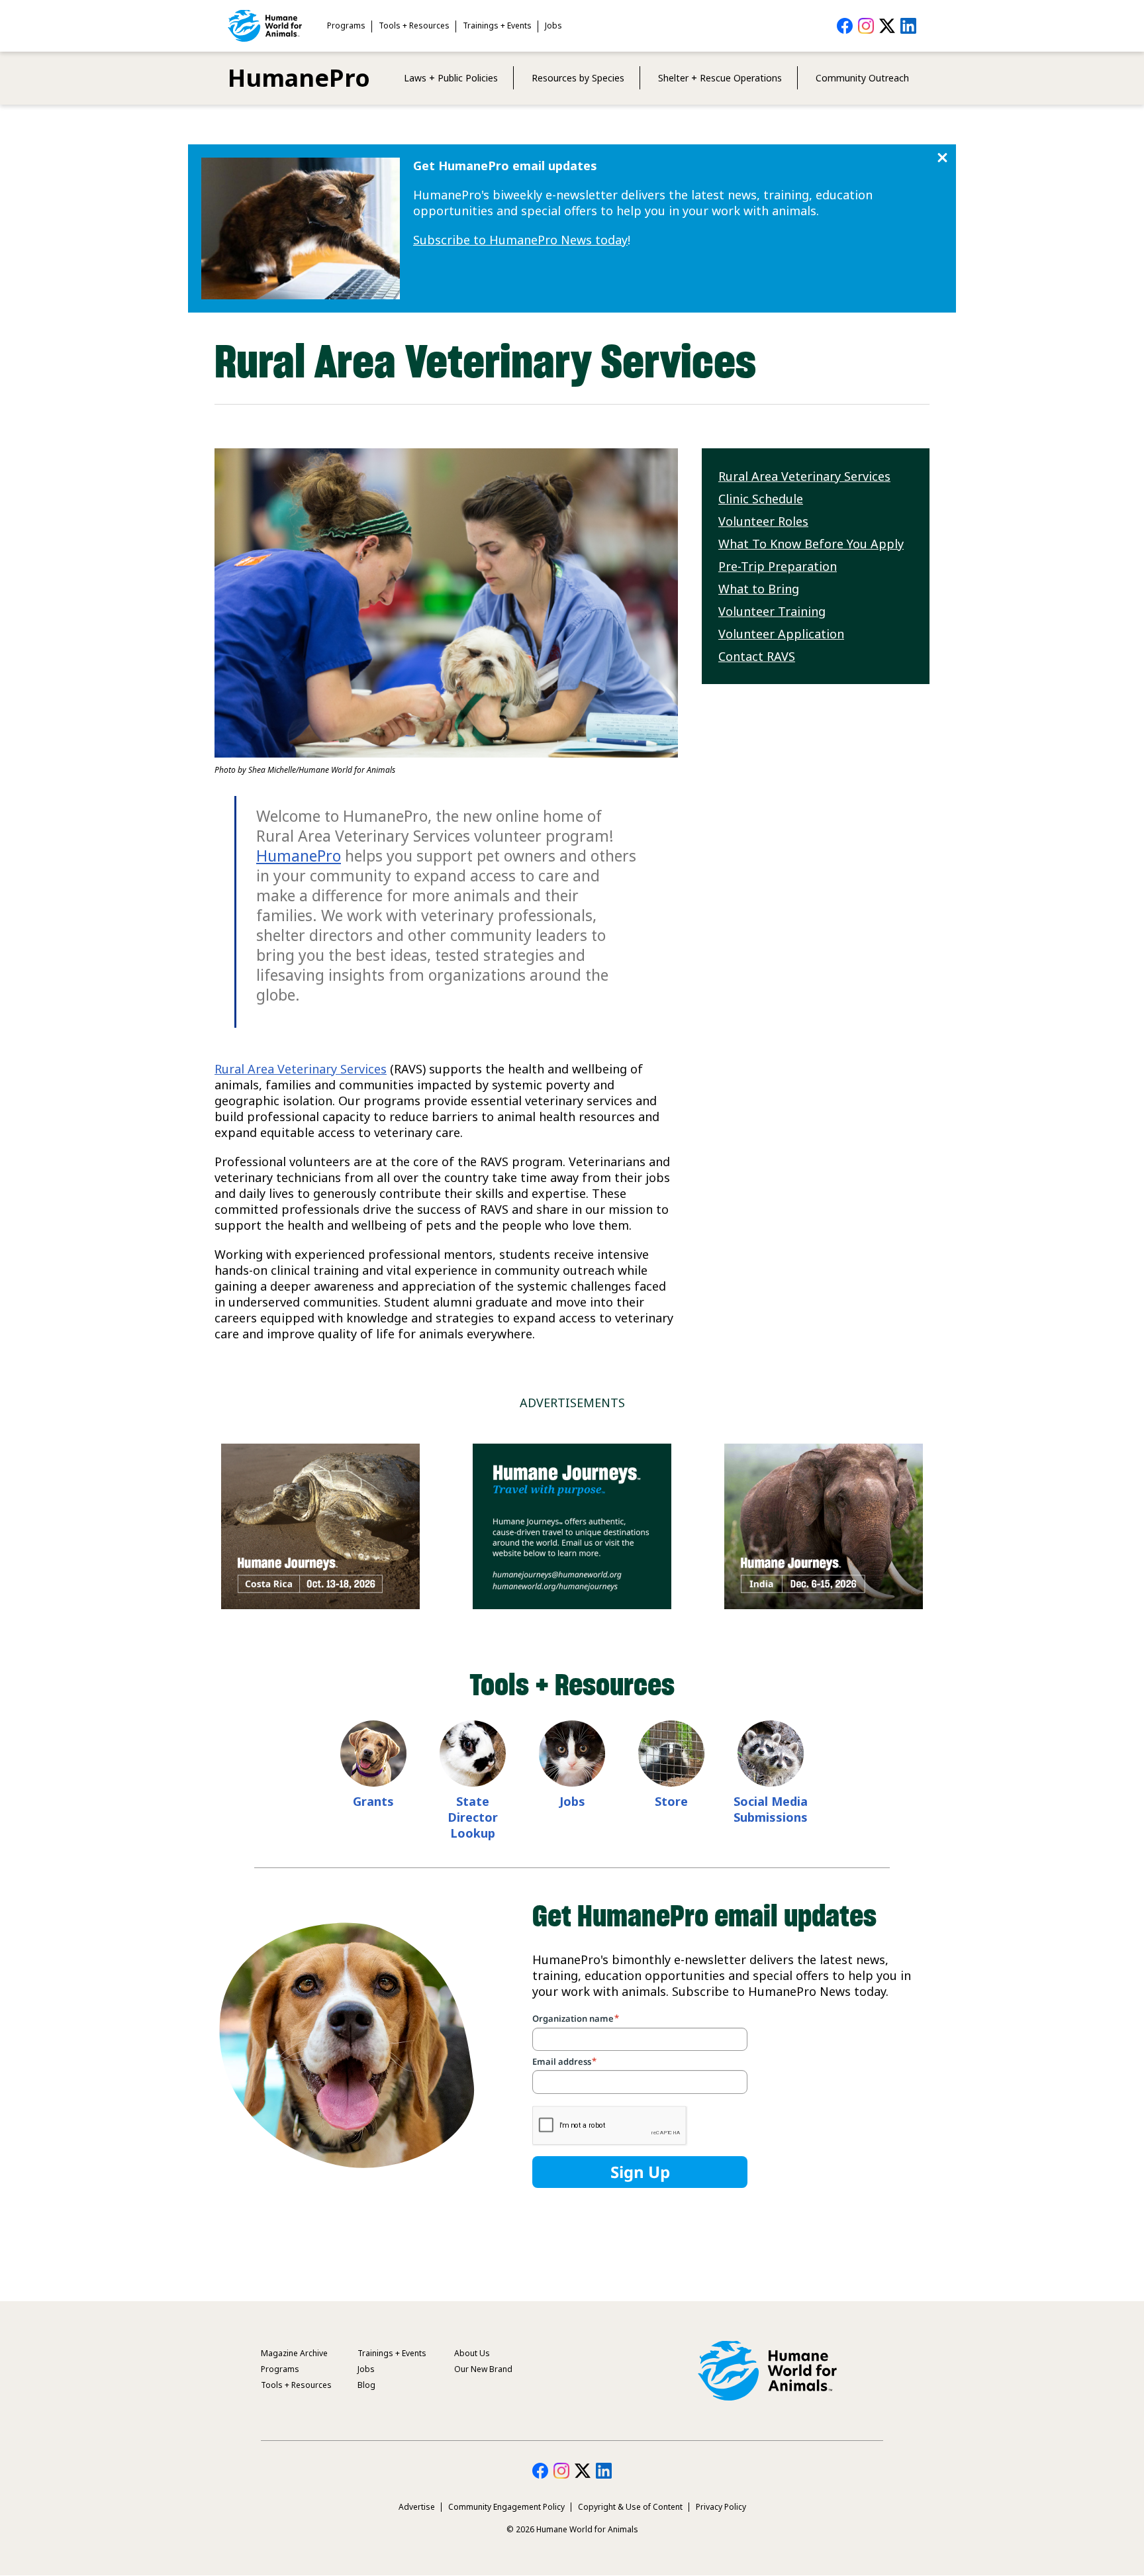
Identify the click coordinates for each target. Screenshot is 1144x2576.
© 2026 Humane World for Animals (572, 2529)
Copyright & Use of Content (630, 2507)
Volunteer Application (781, 634)
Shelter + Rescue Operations (720, 78)
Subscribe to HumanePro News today (520, 240)
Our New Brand (483, 2369)
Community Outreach (862, 78)
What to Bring (759, 589)
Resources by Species (578, 78)
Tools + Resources (414, 25)
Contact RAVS (757, 656)
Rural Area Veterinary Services (301, 1069)
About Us (472, 2353)
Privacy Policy (721, 2507)
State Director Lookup (473, 1817)
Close (942, 158)
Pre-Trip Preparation (778, 566)
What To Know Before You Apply (811, 544)
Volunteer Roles (763, 521)
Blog (366, 2385)
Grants (373, 1801)
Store (671, 1801)
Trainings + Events (497, 25)
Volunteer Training (772, 611)
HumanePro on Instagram (866, 26)
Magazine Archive (294, 2353)
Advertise (417, 2507)
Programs (346, 25)
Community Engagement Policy (506, 2507)
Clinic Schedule (761, 499)
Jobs (553, 25)
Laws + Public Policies (451, 78)
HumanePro (299, 78)
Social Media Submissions (771, 1809)
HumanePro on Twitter (887, 26)
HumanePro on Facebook (845, 26)
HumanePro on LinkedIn (908, 26)
